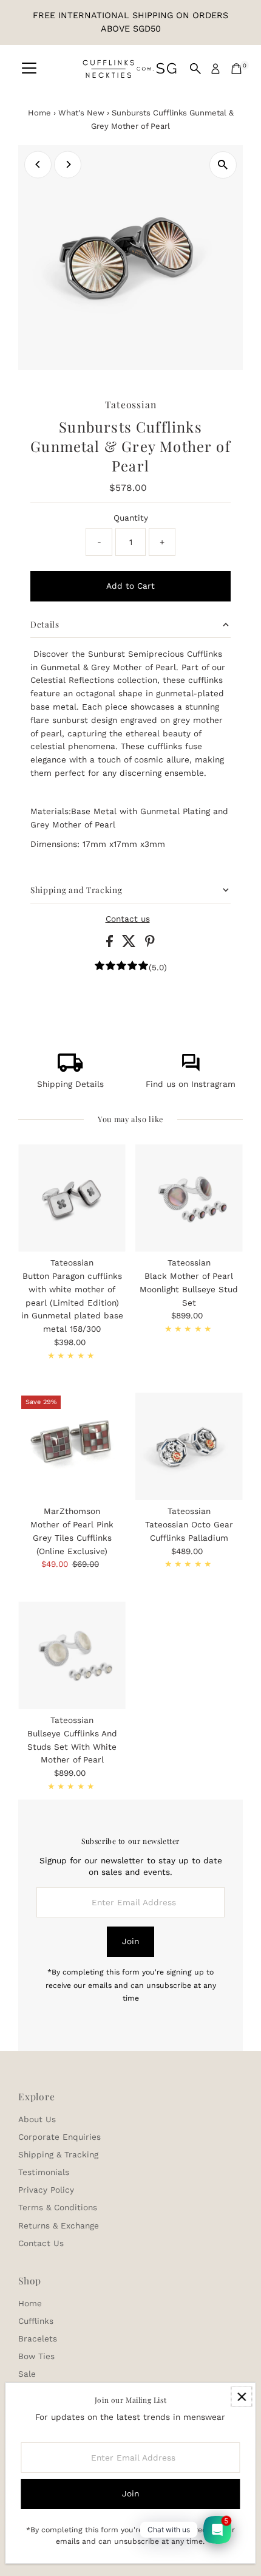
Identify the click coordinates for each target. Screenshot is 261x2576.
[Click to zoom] (223, 165)
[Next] (68, 164)
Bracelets (38, 2338)
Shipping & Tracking (58, 2154)
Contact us (128, 919)
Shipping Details (70, 1084)
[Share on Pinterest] (150, 944)
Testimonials (44, 2172)
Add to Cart (130, 586)
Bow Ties (36, 2356)
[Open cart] (236, 69)
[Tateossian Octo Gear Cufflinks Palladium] (189, 1446)
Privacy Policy (46, 2190)
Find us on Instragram (191, 1084)
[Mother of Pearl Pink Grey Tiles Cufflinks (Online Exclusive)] (72, 1446)
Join (130, 1941)
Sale (27, 2374)
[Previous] (38, 164)
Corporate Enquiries (59, 2137)
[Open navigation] (29, 69)
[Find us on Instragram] (191, 1069)
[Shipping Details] (70, 1069)
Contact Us (41, 2243)
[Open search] (195, 69)
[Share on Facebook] (111, 944)
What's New (81, 113)
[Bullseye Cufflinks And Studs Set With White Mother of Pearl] (72, 1655)
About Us (37, 2119)
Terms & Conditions (58, 2207)
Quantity (131, 518)
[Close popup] (241, 2396)
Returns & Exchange (59, 2225)
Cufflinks (36, 2321)
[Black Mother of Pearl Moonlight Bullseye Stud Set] (189, 1198)
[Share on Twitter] (130, 944)
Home (39, 113)
